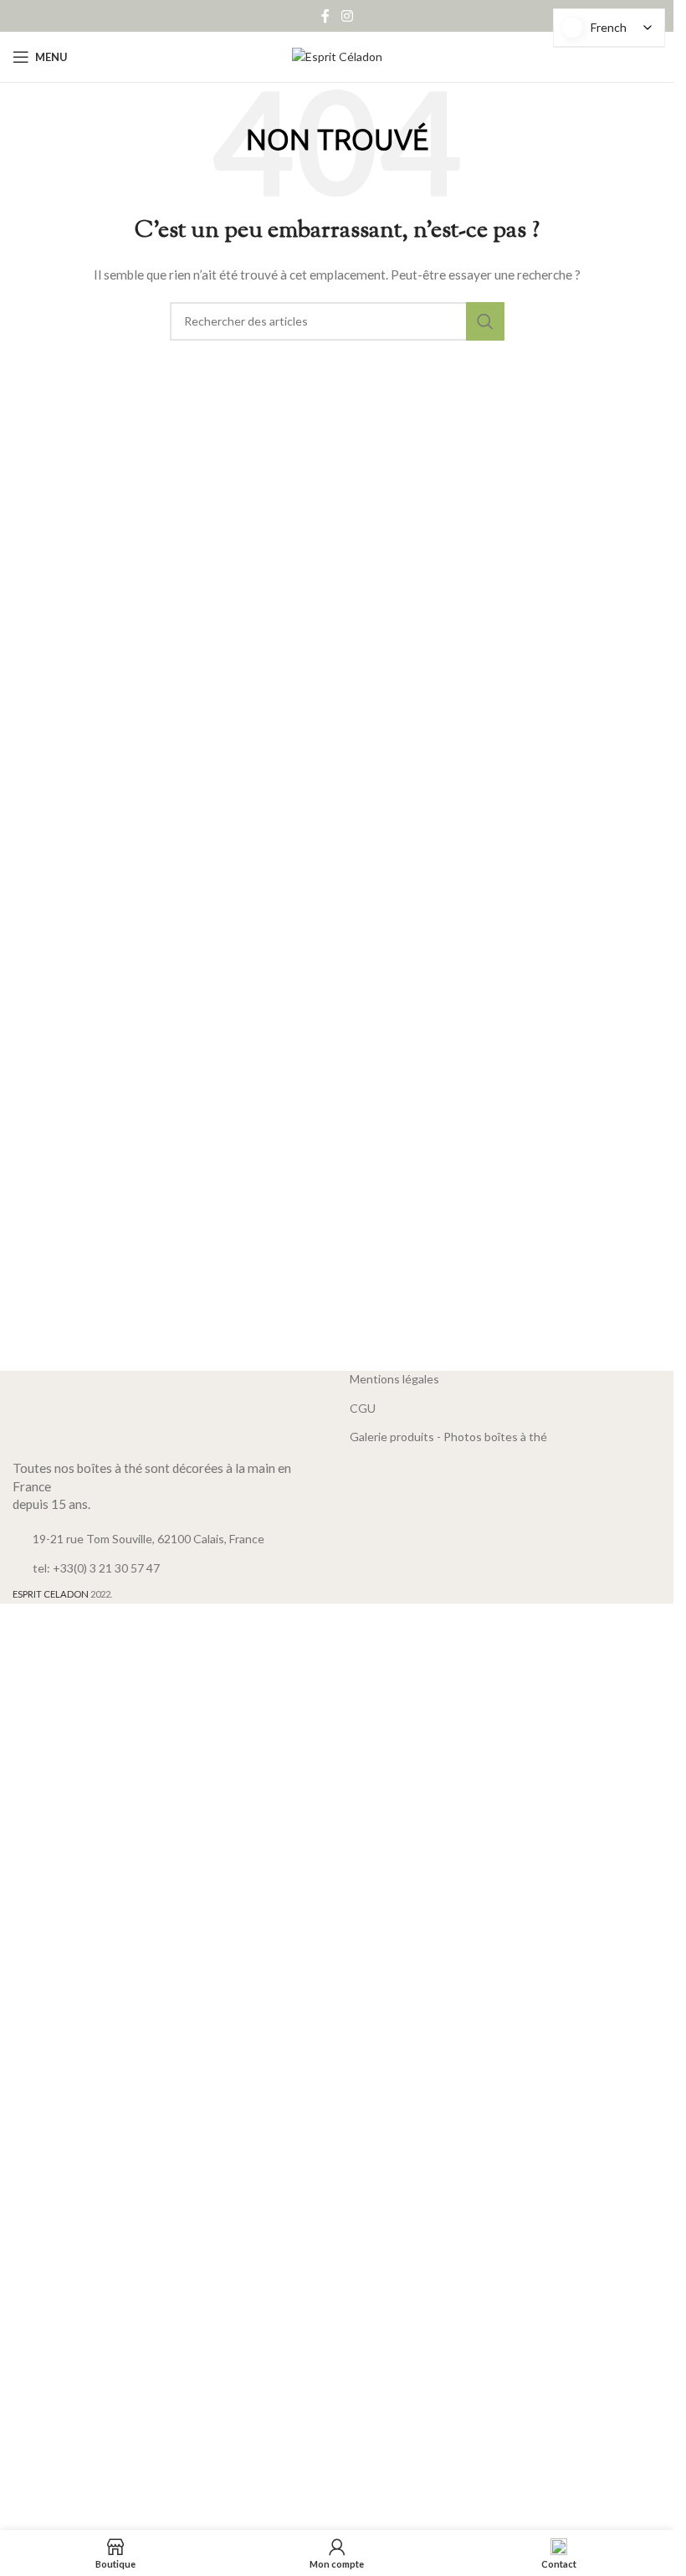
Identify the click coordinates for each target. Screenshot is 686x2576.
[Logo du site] (337, 56)
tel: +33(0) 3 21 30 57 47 (96, 1568)
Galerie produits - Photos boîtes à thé (448, 1437)
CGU (363, 1408)
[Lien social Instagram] (347, 16)
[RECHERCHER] (485, 321)
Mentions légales (394, 1379)
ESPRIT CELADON (51, 1594)
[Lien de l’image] (169, 1410)
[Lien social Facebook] (325, 16)
